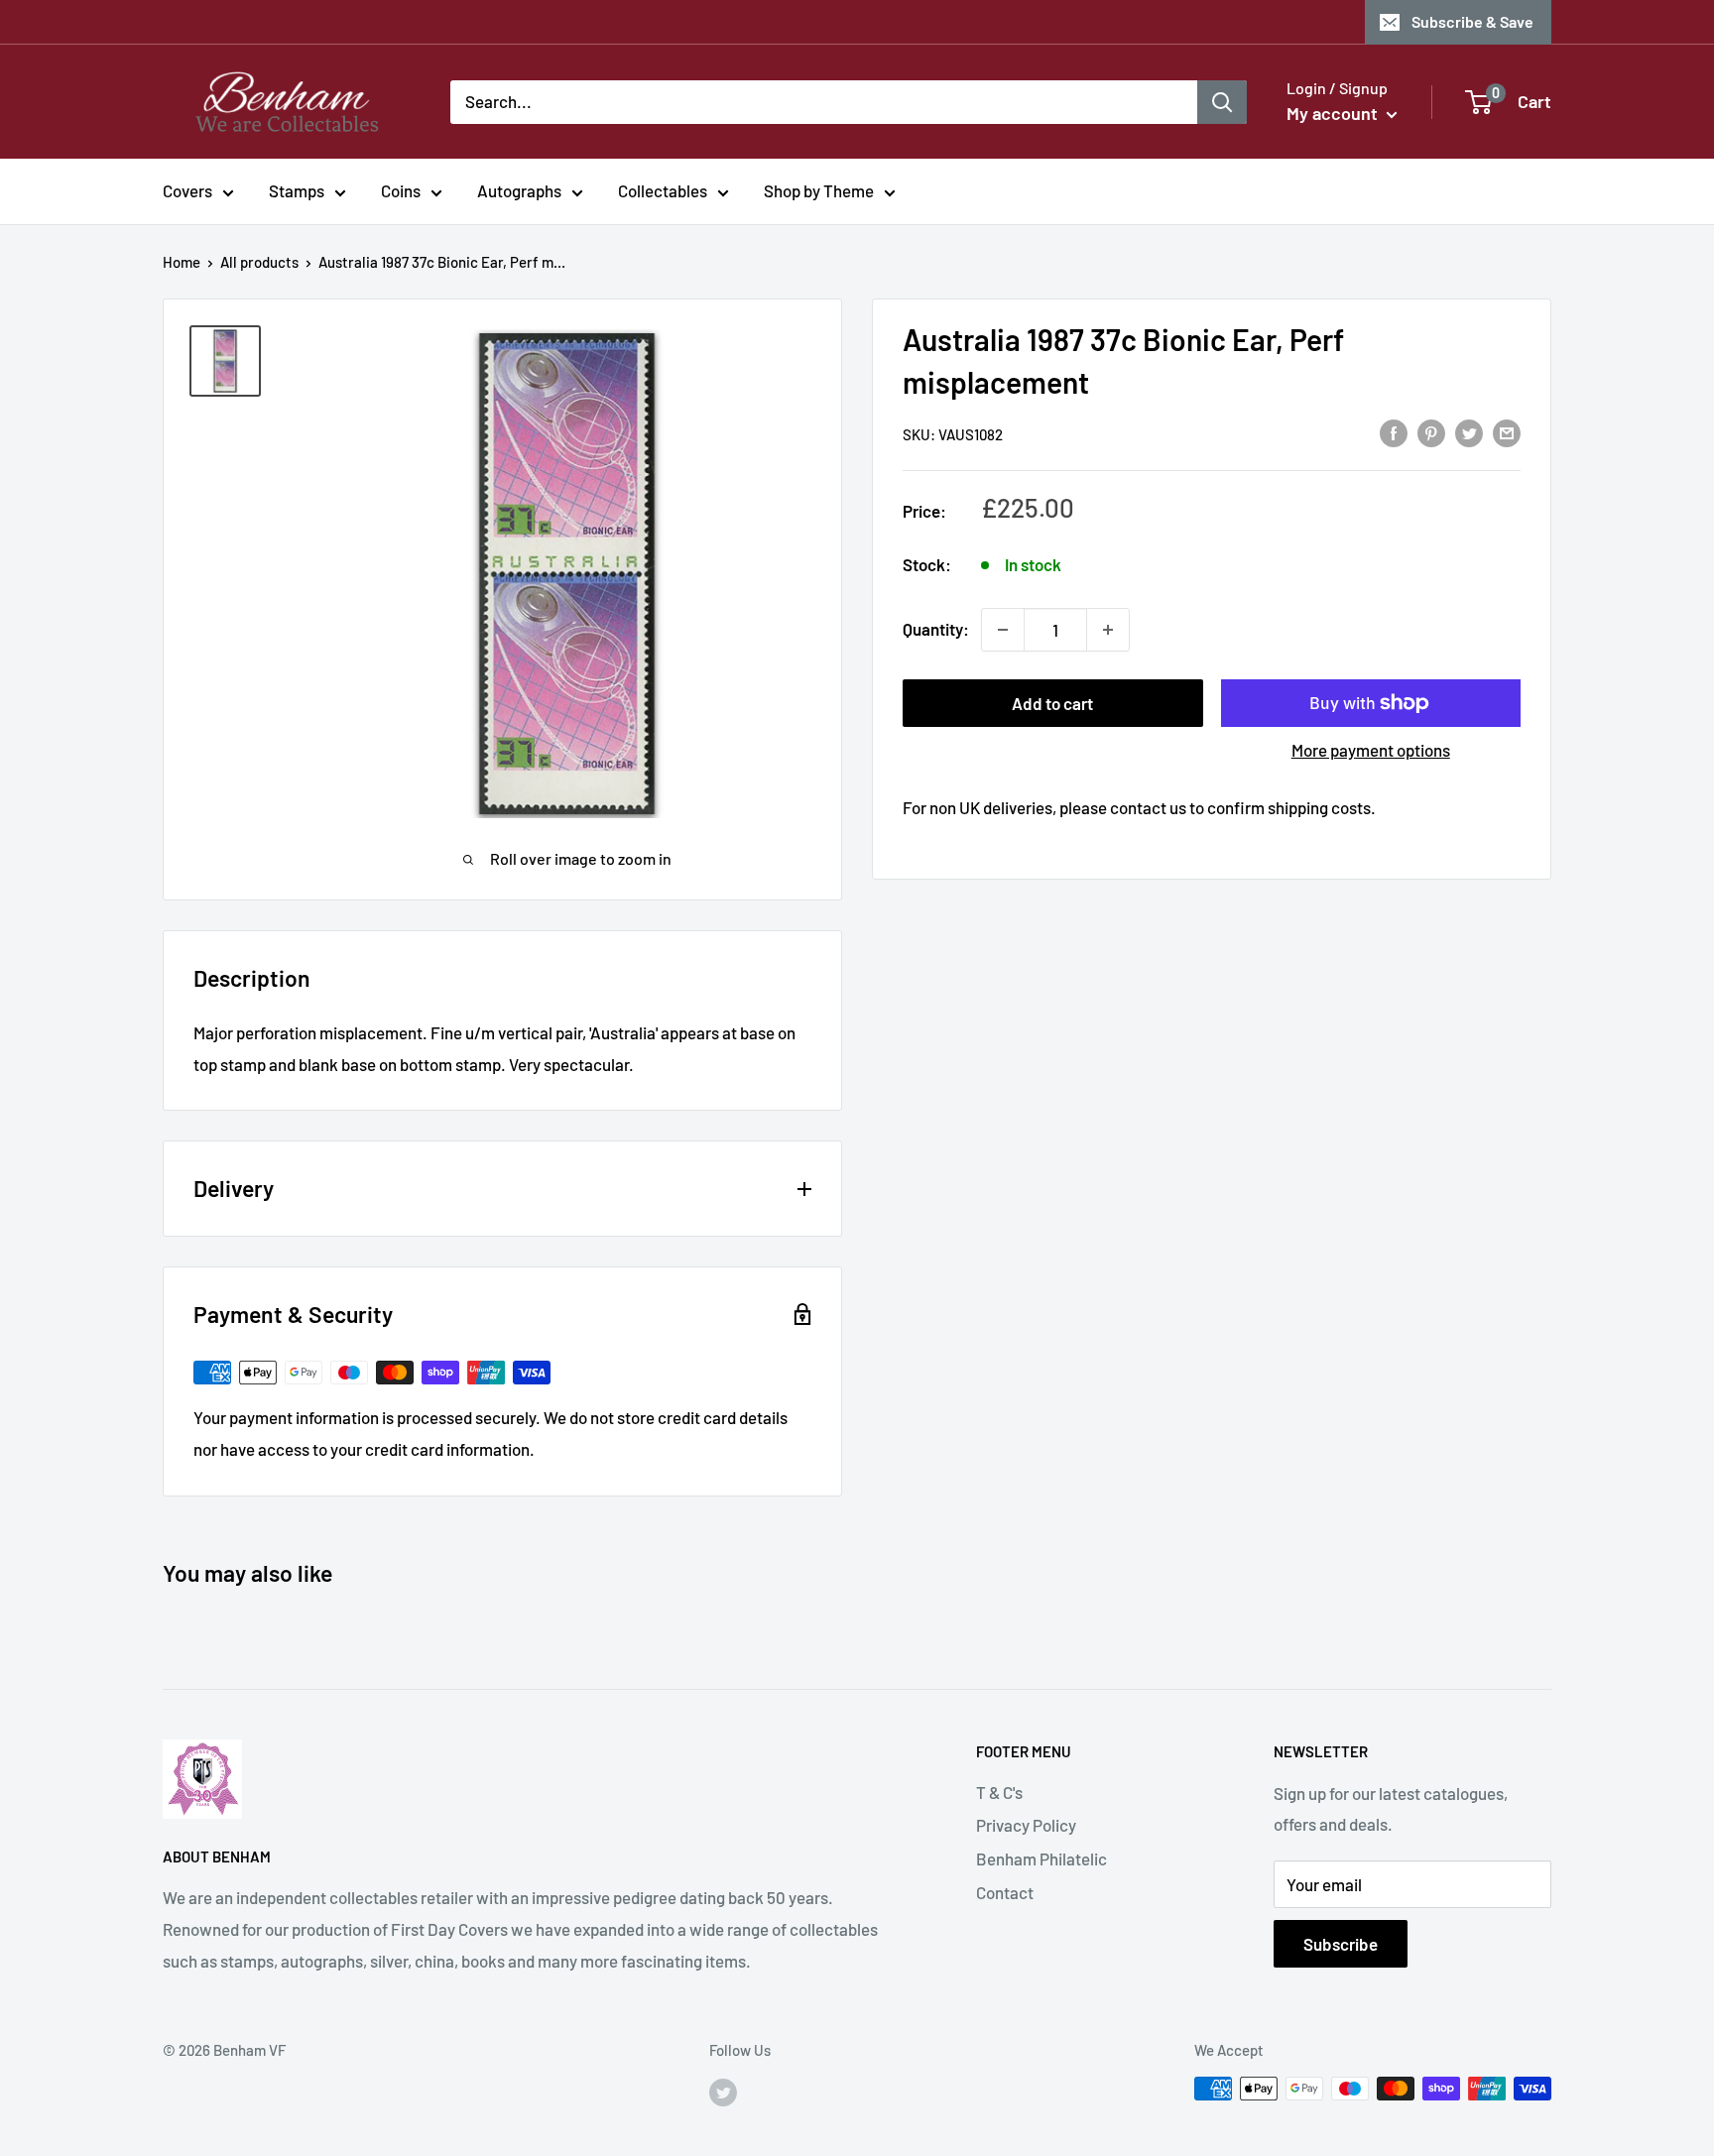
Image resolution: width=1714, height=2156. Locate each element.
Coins (401, 190)
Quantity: (936, 629)
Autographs (519, 190)
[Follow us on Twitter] (723, 2092)
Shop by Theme (819, 190)
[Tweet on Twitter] (1469, 432)
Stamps (297, 190)
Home (182, 262)
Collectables (663, 190)
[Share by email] (1507, 432)
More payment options (1371, 750)
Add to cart (1052, 703)
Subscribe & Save (1472, 21)
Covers (187, 190)
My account (1334, 113)
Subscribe (1341, 1944)
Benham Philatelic (1041, 1858)
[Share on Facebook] (1394, 432)
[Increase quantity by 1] (1108, 630)
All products (259, 262)
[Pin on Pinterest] (1431, 432)
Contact (1005, 1892)
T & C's (999, 1792)
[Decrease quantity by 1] (1003, 630)
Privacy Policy (1026, 1825)
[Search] (1222, 101)
